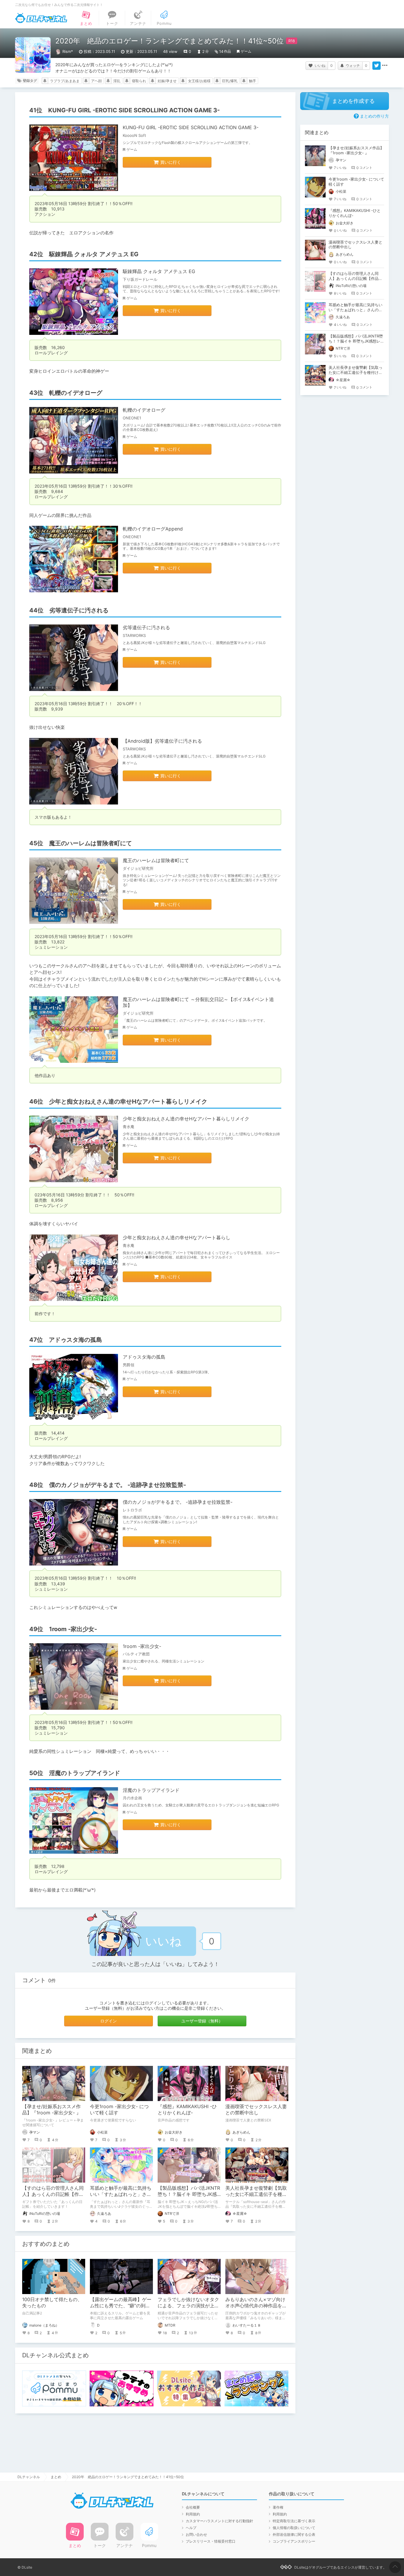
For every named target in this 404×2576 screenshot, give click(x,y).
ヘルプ (191, 2528)
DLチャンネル (41, 18)
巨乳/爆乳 (230, 81)
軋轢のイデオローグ (144, 410)
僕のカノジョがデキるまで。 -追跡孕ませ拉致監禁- (178, 1502)
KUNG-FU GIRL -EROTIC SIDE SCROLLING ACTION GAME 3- (191, 127)
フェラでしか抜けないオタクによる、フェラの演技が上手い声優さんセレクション (188, 2306)
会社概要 (193, 2507)
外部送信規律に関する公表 (294, 2534)
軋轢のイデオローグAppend (153, 529)
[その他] (385, 66)
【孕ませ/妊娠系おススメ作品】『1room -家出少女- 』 (52, 2109)
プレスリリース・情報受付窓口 (211, 2541)
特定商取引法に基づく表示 (294, 2521)
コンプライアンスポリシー (294, 2541)
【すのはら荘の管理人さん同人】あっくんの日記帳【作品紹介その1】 (53, 2194)
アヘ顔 (96, 81)
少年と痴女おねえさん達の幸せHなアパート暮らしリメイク (186, 1119)
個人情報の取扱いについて (294, 2528)
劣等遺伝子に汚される (146, 627)
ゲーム (246, 51)
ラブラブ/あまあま (65, 81)
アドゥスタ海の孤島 (144, 1357)
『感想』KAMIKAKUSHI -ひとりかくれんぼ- (187, 2109)
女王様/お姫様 (199, 81)
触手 (253, 81)
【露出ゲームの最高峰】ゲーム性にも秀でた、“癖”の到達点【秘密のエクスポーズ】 (121, 2306)
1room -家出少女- (142, 1646)
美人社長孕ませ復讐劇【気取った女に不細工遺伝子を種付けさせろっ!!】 (256, 2194)
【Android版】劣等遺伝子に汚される (162, 741)
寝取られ (139, 81)
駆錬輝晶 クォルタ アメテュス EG (159, 271)
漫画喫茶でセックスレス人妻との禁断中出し (256, 2109)
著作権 (278, 2507)
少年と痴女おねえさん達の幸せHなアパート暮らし (177, 1237)
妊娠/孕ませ (167, 81)
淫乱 (117, 81)
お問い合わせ (196, 2534)
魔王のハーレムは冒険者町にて (156, 860)
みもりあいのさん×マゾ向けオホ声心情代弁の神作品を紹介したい (256, 2306)
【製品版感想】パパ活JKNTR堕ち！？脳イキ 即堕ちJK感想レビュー (189, 2194)
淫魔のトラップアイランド (151, 1790)
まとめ (56, 2477)
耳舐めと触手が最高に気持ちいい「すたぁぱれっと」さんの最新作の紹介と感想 (121, 2194)
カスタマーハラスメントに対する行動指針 (219, 2521)
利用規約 (193, 2514)
